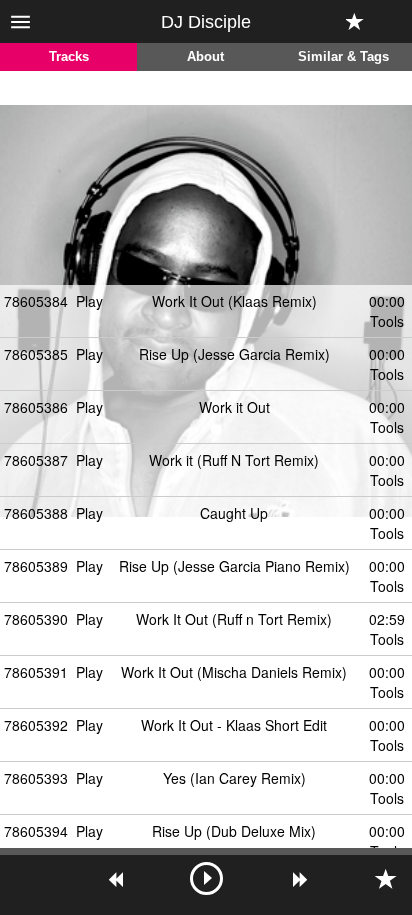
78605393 (36, 778)
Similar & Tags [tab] (343, 57)
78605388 (36, 513)
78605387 (36, 460)
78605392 (36, 725)
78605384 (36, 301)
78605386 (36, 407)
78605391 (36, 672)
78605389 (36, 566)
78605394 (36, 831)
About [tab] (205, 57)
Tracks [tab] (69, 57)
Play (89, 301)
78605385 (36, 354)
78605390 (36, 619)
